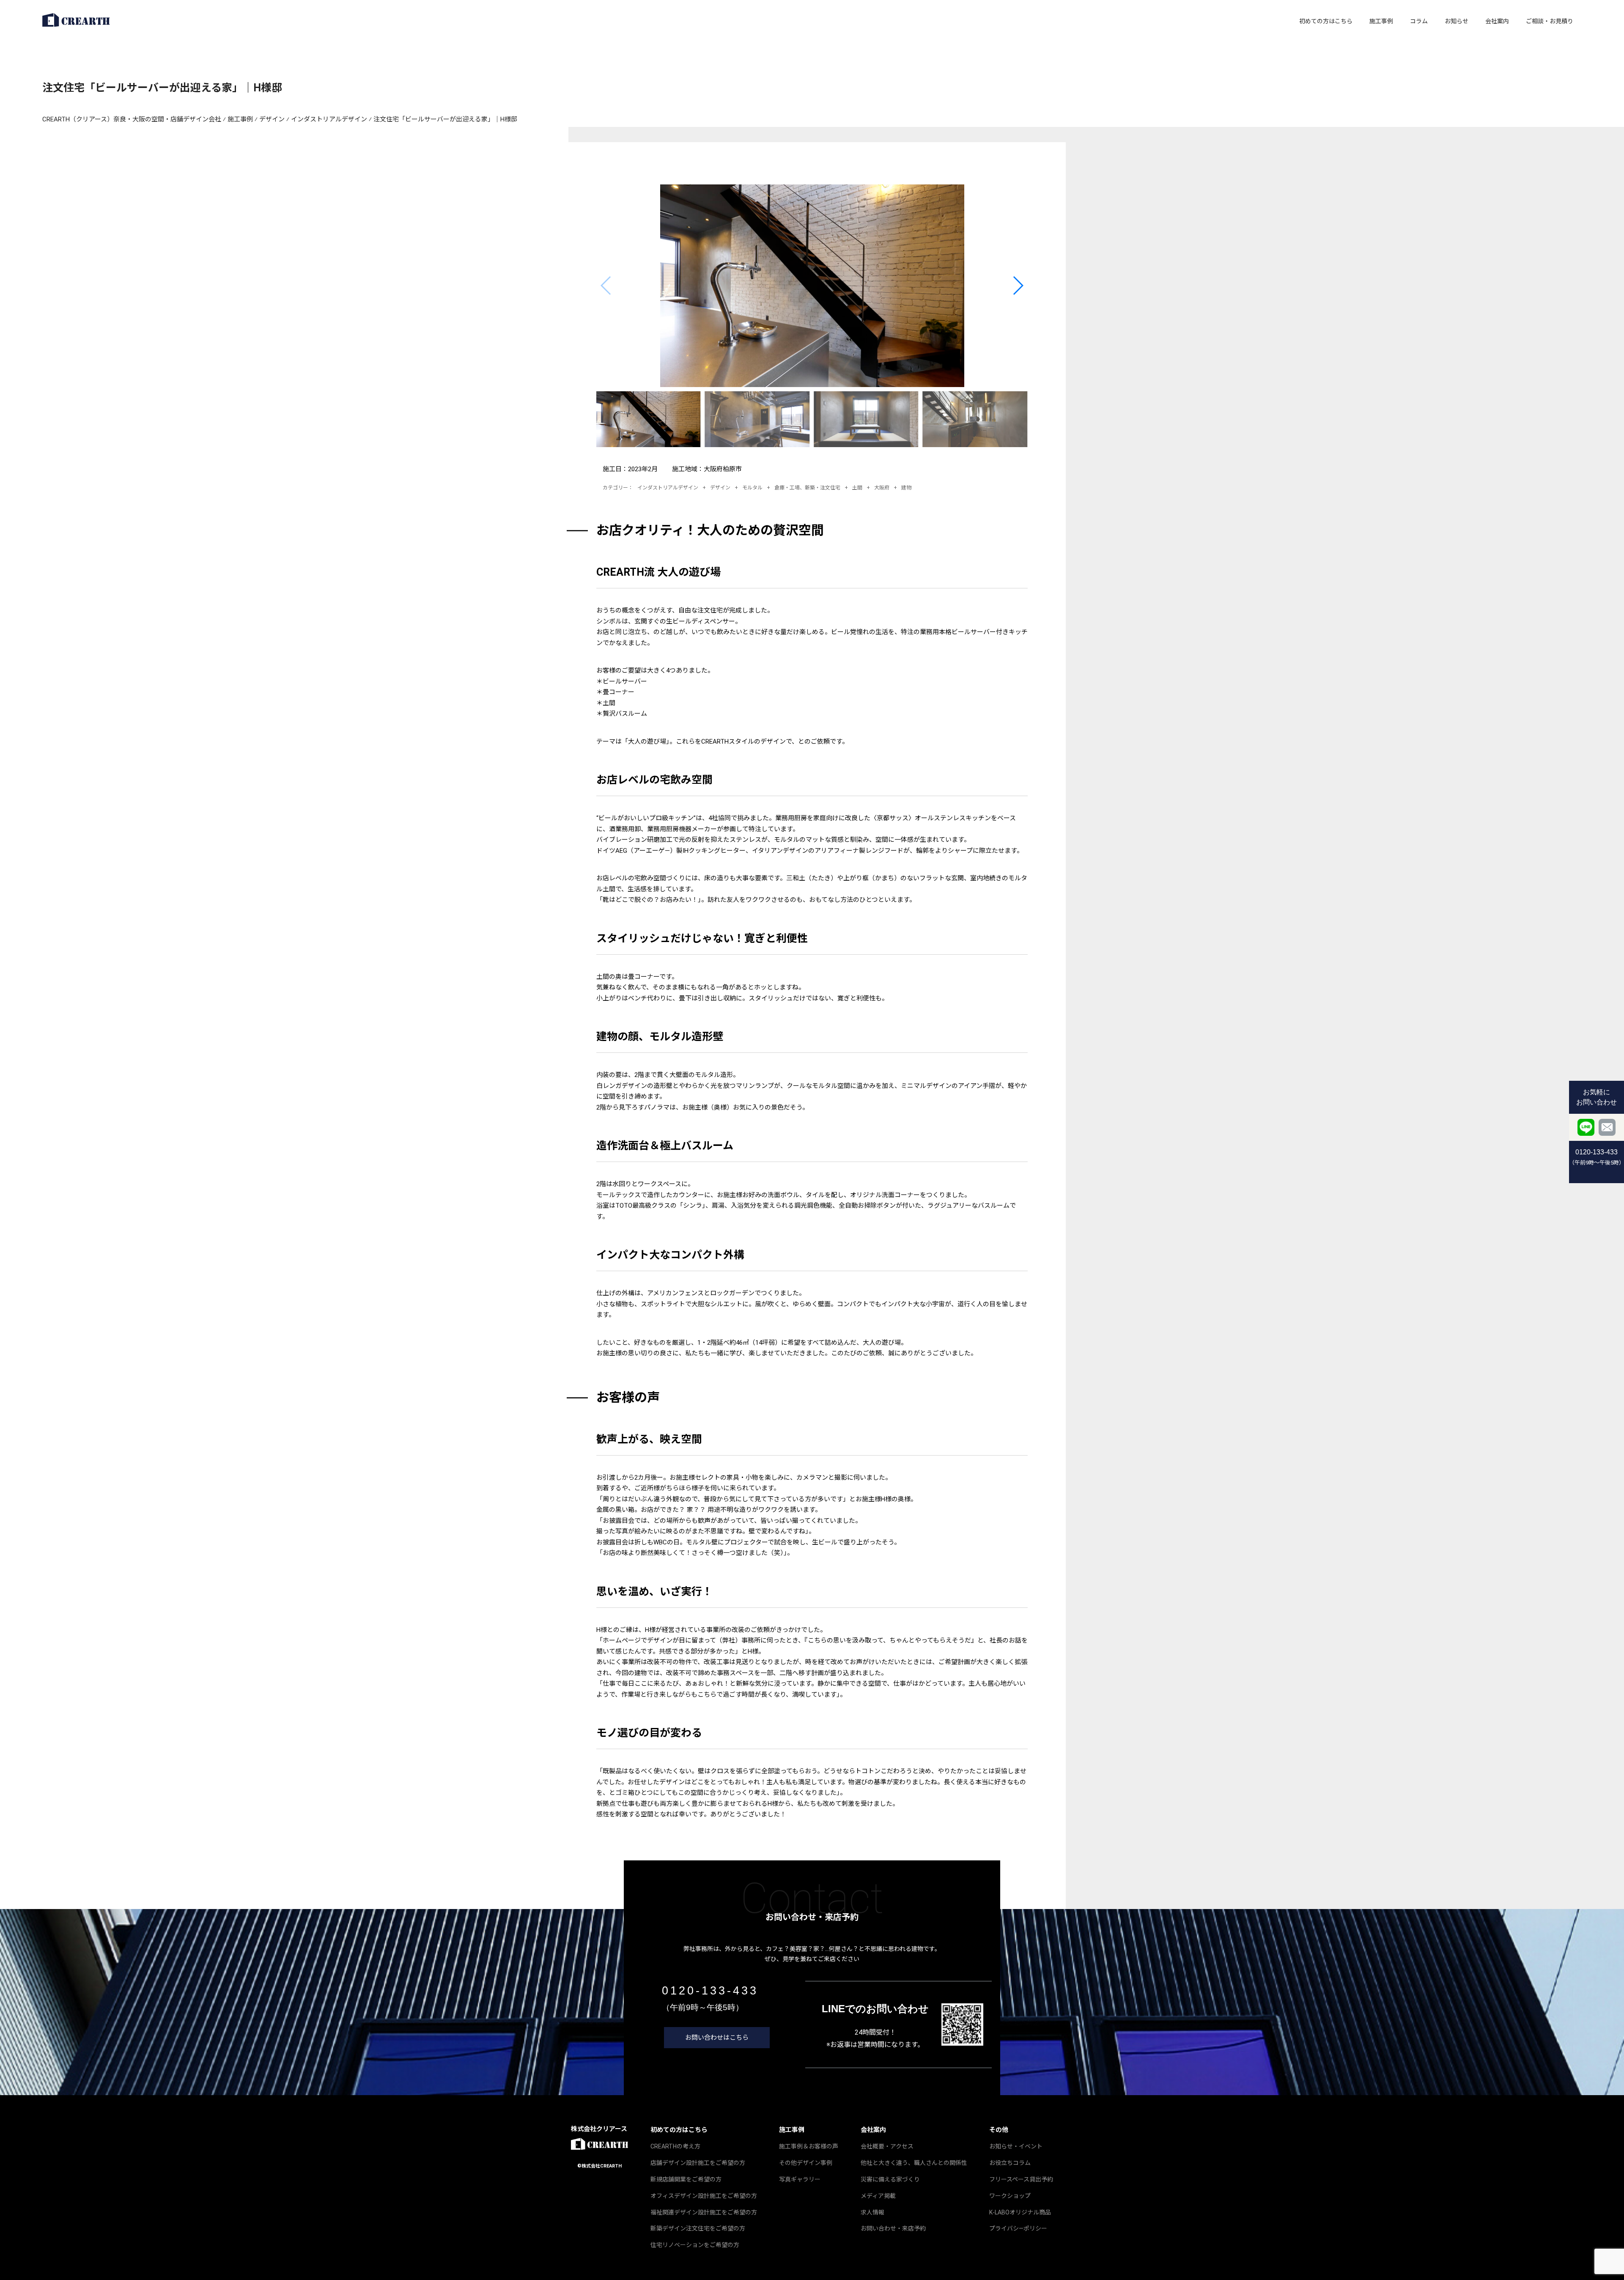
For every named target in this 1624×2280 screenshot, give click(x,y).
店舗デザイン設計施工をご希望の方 (698, 2163)
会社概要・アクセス (887, 2146)
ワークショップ (1010, 2196)
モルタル (752, 488)
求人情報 (872, 2212)
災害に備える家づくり (890, 2179)
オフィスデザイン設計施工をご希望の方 (704, 2196)
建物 (906, 488)
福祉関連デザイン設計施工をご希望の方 (704, 2212)
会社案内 (1497, 21)
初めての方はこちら (1326, 21)
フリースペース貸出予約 (1021, 2179)
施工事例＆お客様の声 (809, 2146)
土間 (857, 488)
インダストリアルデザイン (668, 488)
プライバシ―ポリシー (1018, 2228)
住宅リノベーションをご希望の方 (695, 2245)
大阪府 (882, 488)
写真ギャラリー (800, 2179)
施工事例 (1381, 21)
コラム (1419, 21)
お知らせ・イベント (1016, 2146)
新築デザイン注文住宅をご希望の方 (698, 2228)
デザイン (720, 488)
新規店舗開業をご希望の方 (686, 2179)
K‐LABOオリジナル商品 (1020, 2212)
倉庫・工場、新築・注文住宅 (807, 488)
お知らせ (1457, 21)
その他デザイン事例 (806, 2163)
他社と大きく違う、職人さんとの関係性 (914, 2163)
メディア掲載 (878, 2196)
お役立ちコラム (1010, 2163)
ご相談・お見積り (1550, 21)
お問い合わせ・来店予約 (893, 2228)
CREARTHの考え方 (675, 2146)
